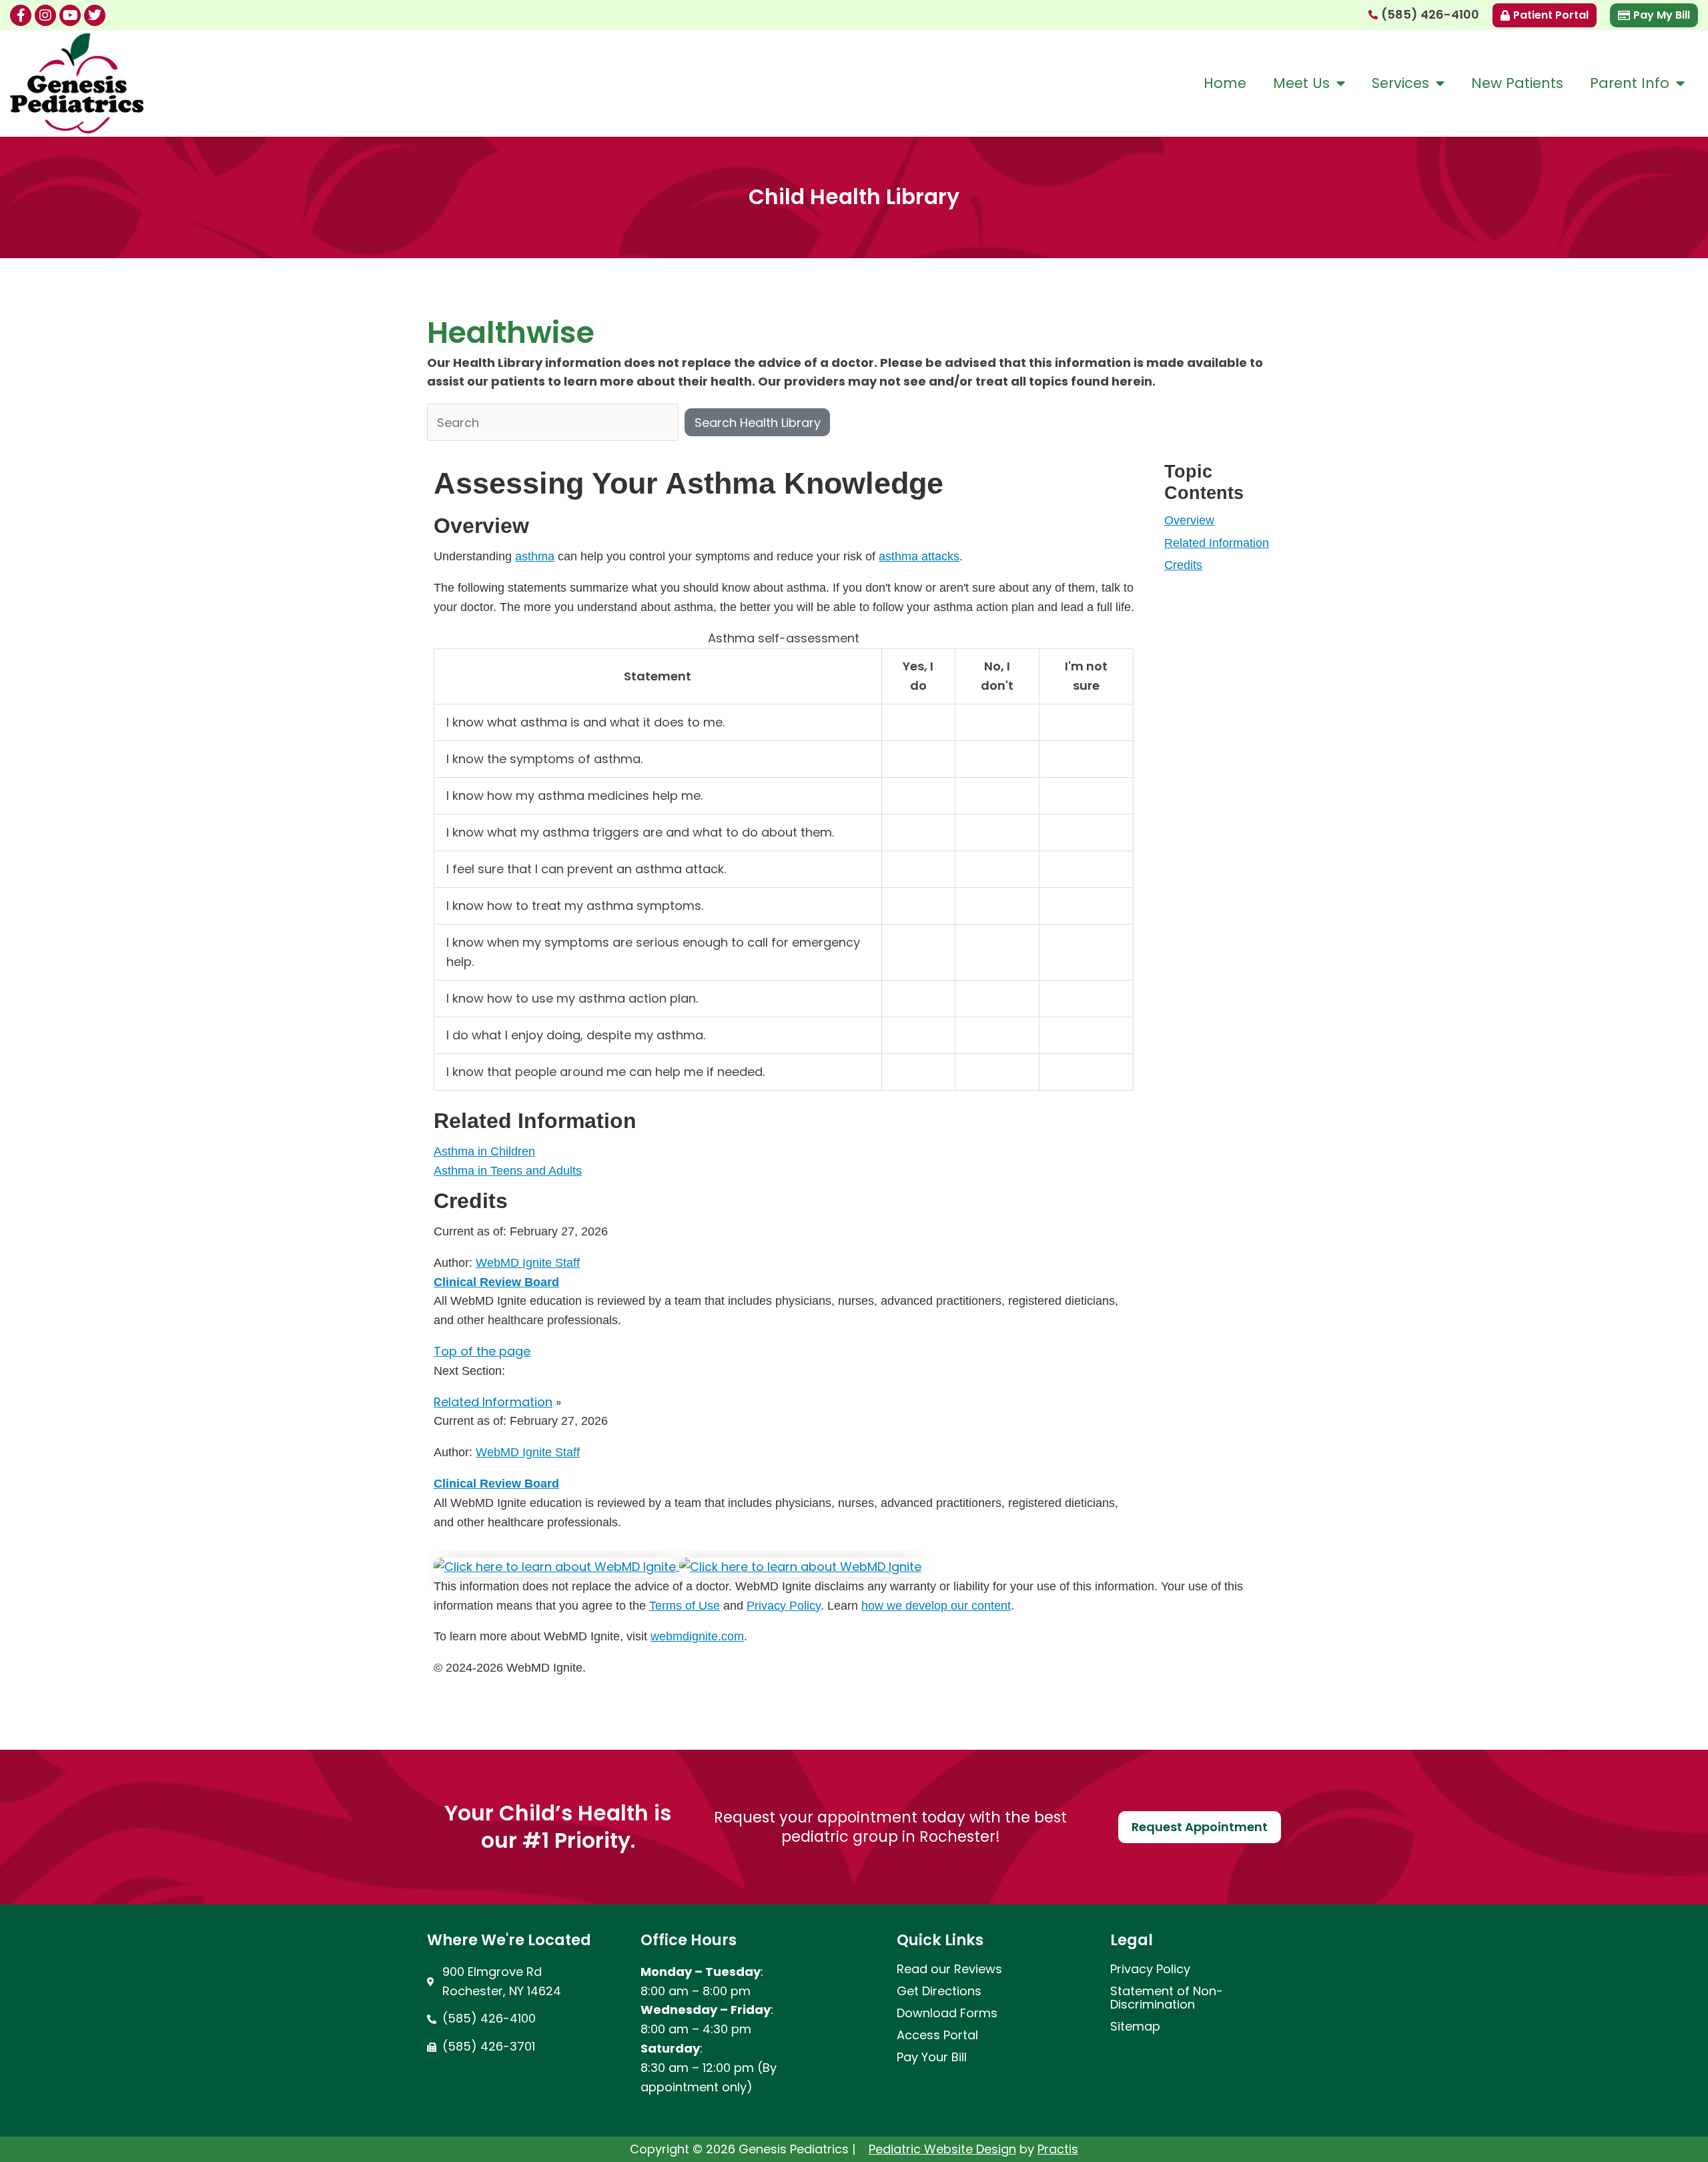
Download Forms (947, 2013)
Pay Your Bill (932, 2057)
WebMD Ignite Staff (528, 1452)
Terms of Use (685, 1606)
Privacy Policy (784, 1606)
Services (1400, 83)
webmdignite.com (697, 1636)
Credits (1183, 565)
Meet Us (1301, 83)
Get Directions (939, 1991)
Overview (1189, 520)
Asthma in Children (484, 1151)
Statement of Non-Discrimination (1167, 1998)
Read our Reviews (949, 1969)
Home (1225, 83)
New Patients (1517, 83)
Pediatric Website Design (942, 2149)
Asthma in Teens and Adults (508, 1171)
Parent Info (1630, 83)
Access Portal (937, 2035)
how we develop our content (936, 1606)
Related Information (1217, 543)
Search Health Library (758, 423)
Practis (1058, 2149)
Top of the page (482, 1351)
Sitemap (1135, 2027)
